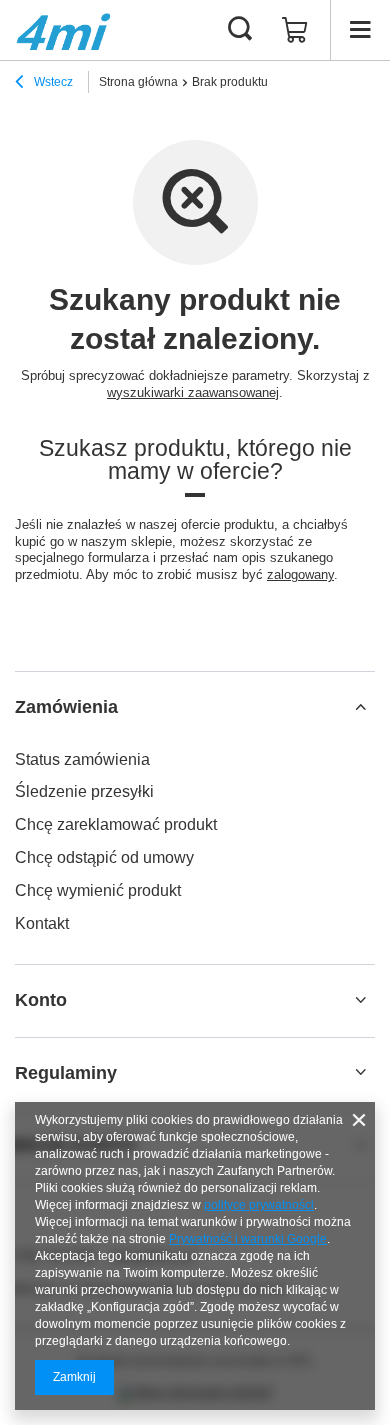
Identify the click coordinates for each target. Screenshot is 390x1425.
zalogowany (300, 574)
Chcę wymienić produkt (98, 890)
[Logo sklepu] (63, 30)
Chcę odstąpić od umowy (104, 857)
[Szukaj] (240, 30)
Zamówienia (66, 707)
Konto (41, 1000)
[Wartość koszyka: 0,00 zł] (295, 30)
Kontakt (42, 923)
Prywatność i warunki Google (248, 1239)
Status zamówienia (82, 759)
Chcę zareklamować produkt (116, 824)
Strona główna (138, 82)
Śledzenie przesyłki (84, 791)
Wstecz (52, 82)
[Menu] (360, 30)
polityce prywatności (259, 1205)
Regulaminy (66, 1073)
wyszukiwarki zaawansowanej (193, 392)
